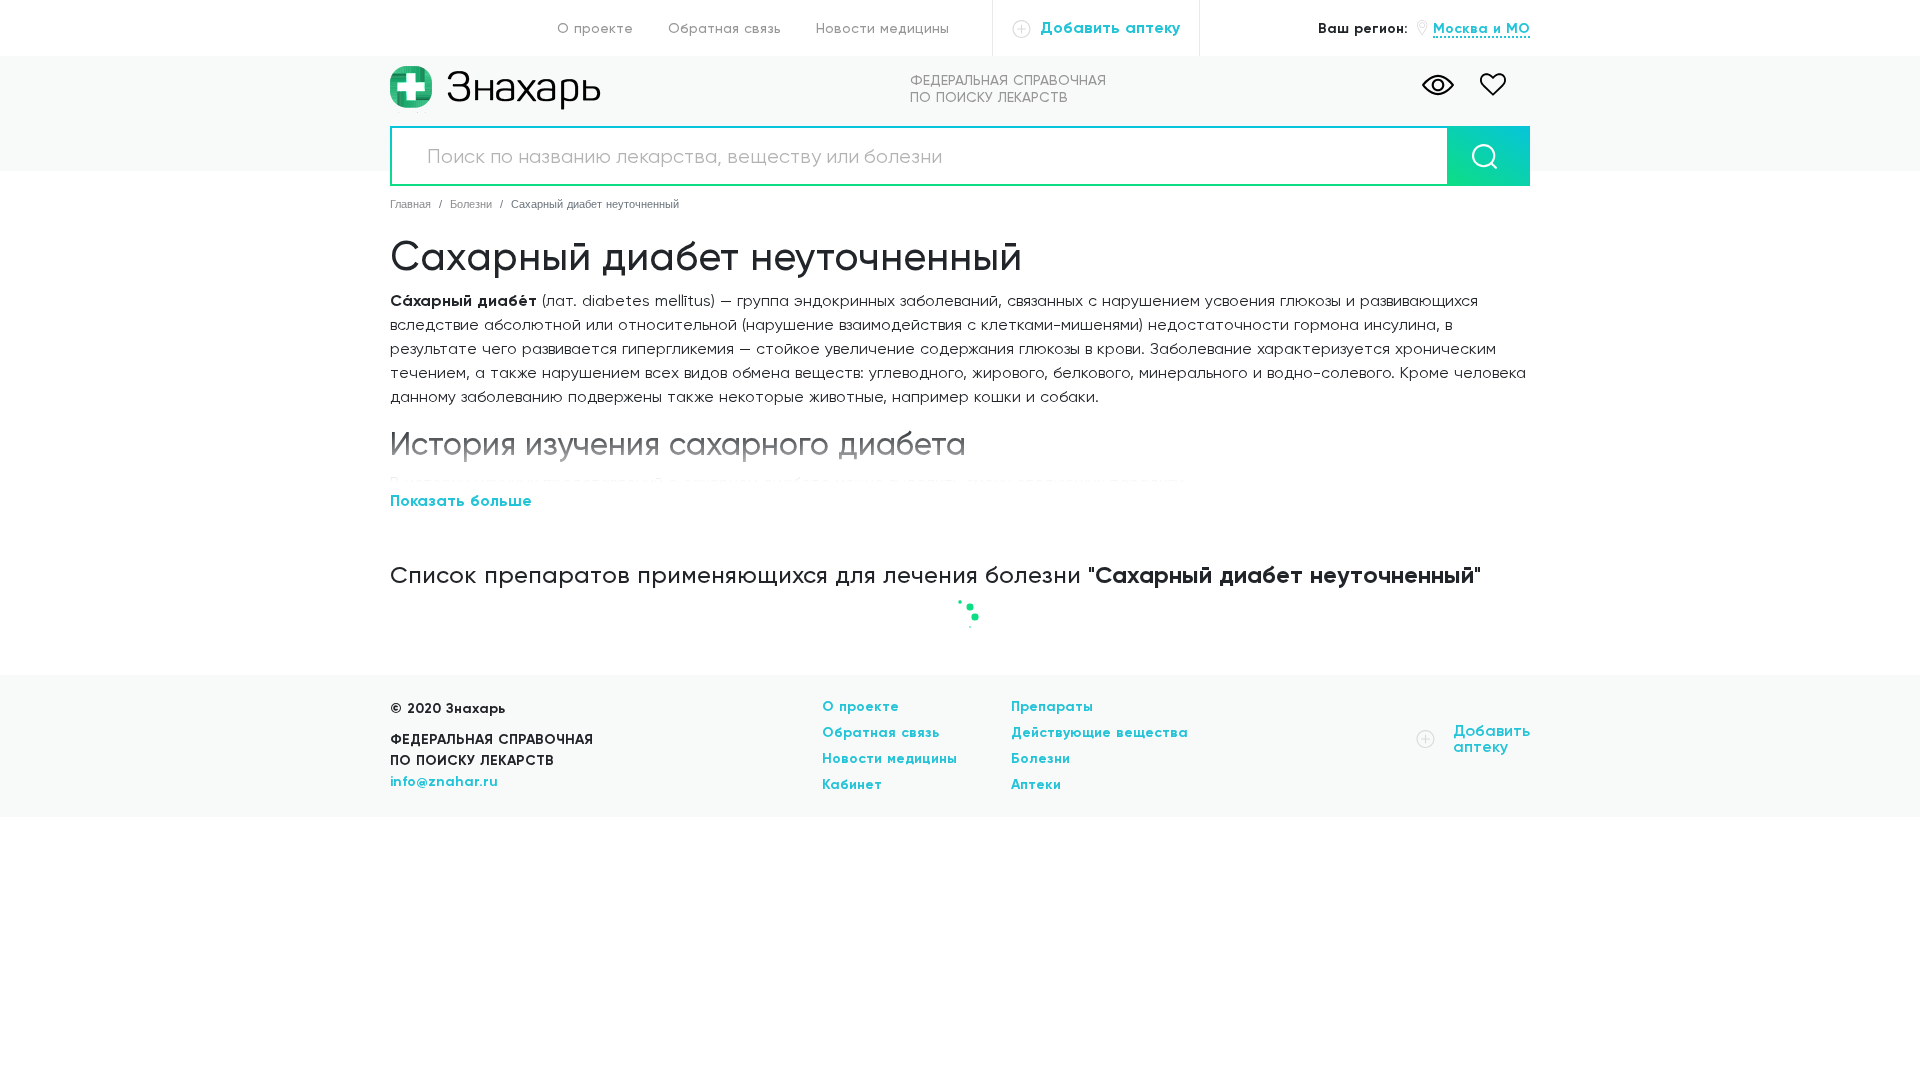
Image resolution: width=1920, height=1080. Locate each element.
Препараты (1052, 706)
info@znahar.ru (444, 781)
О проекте (595, 28)
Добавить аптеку (1107, 27)
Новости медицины (882, 28)
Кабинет (852, 784)
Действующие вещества (1099, 732)
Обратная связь (724, 28)
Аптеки (1036, 784)
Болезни (1040, 758)
